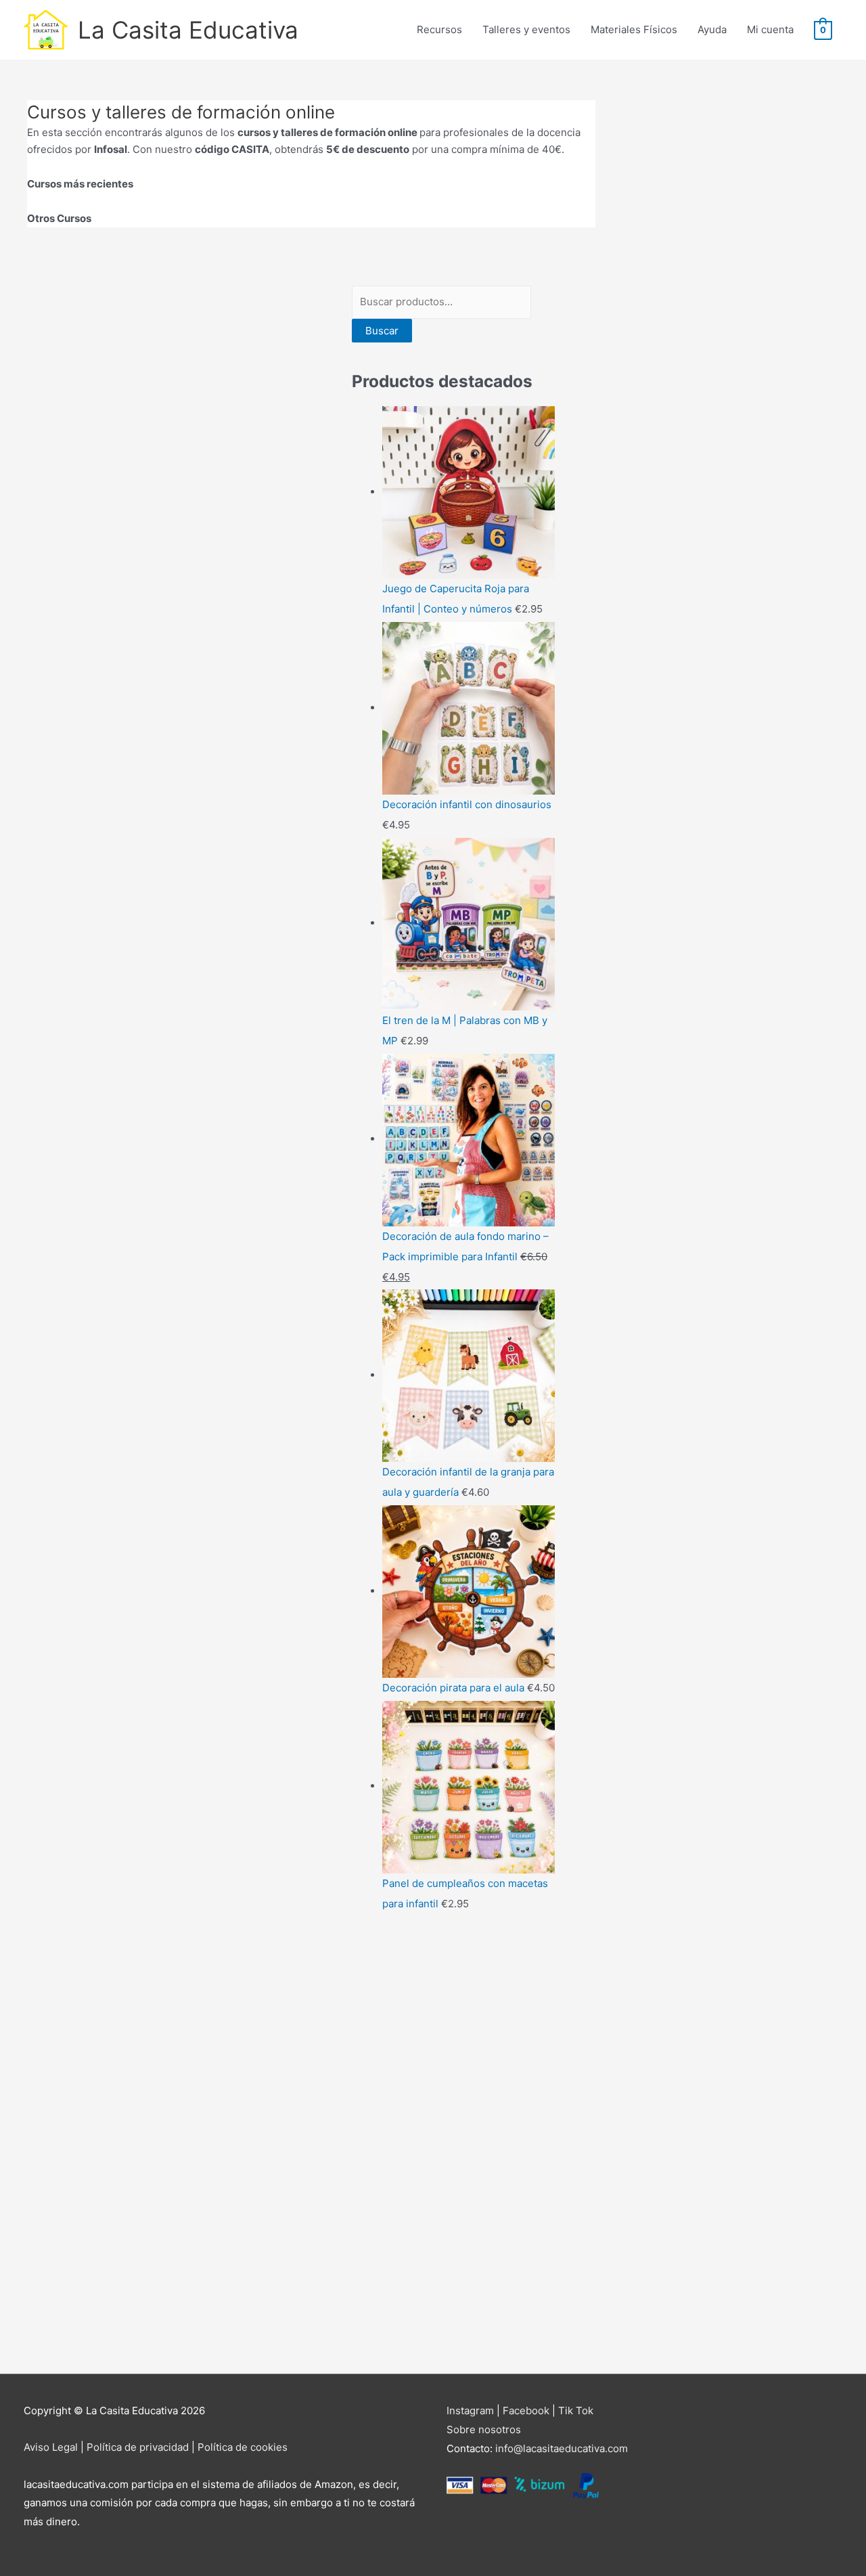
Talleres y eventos (526, 29)
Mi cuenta (770, 29)
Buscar (382, 331)
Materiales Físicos (634, 29)
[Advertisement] (453, 2146)
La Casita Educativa (188, 30)
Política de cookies (243, 2447)
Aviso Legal (51, 2447)
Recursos (439, 29)
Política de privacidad (138, 2447)
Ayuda (712, 29)
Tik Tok (576, 2411)
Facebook (526, 2411)
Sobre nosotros (484, 2429)
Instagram (470, 2411)
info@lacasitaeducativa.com (562, 2448)
